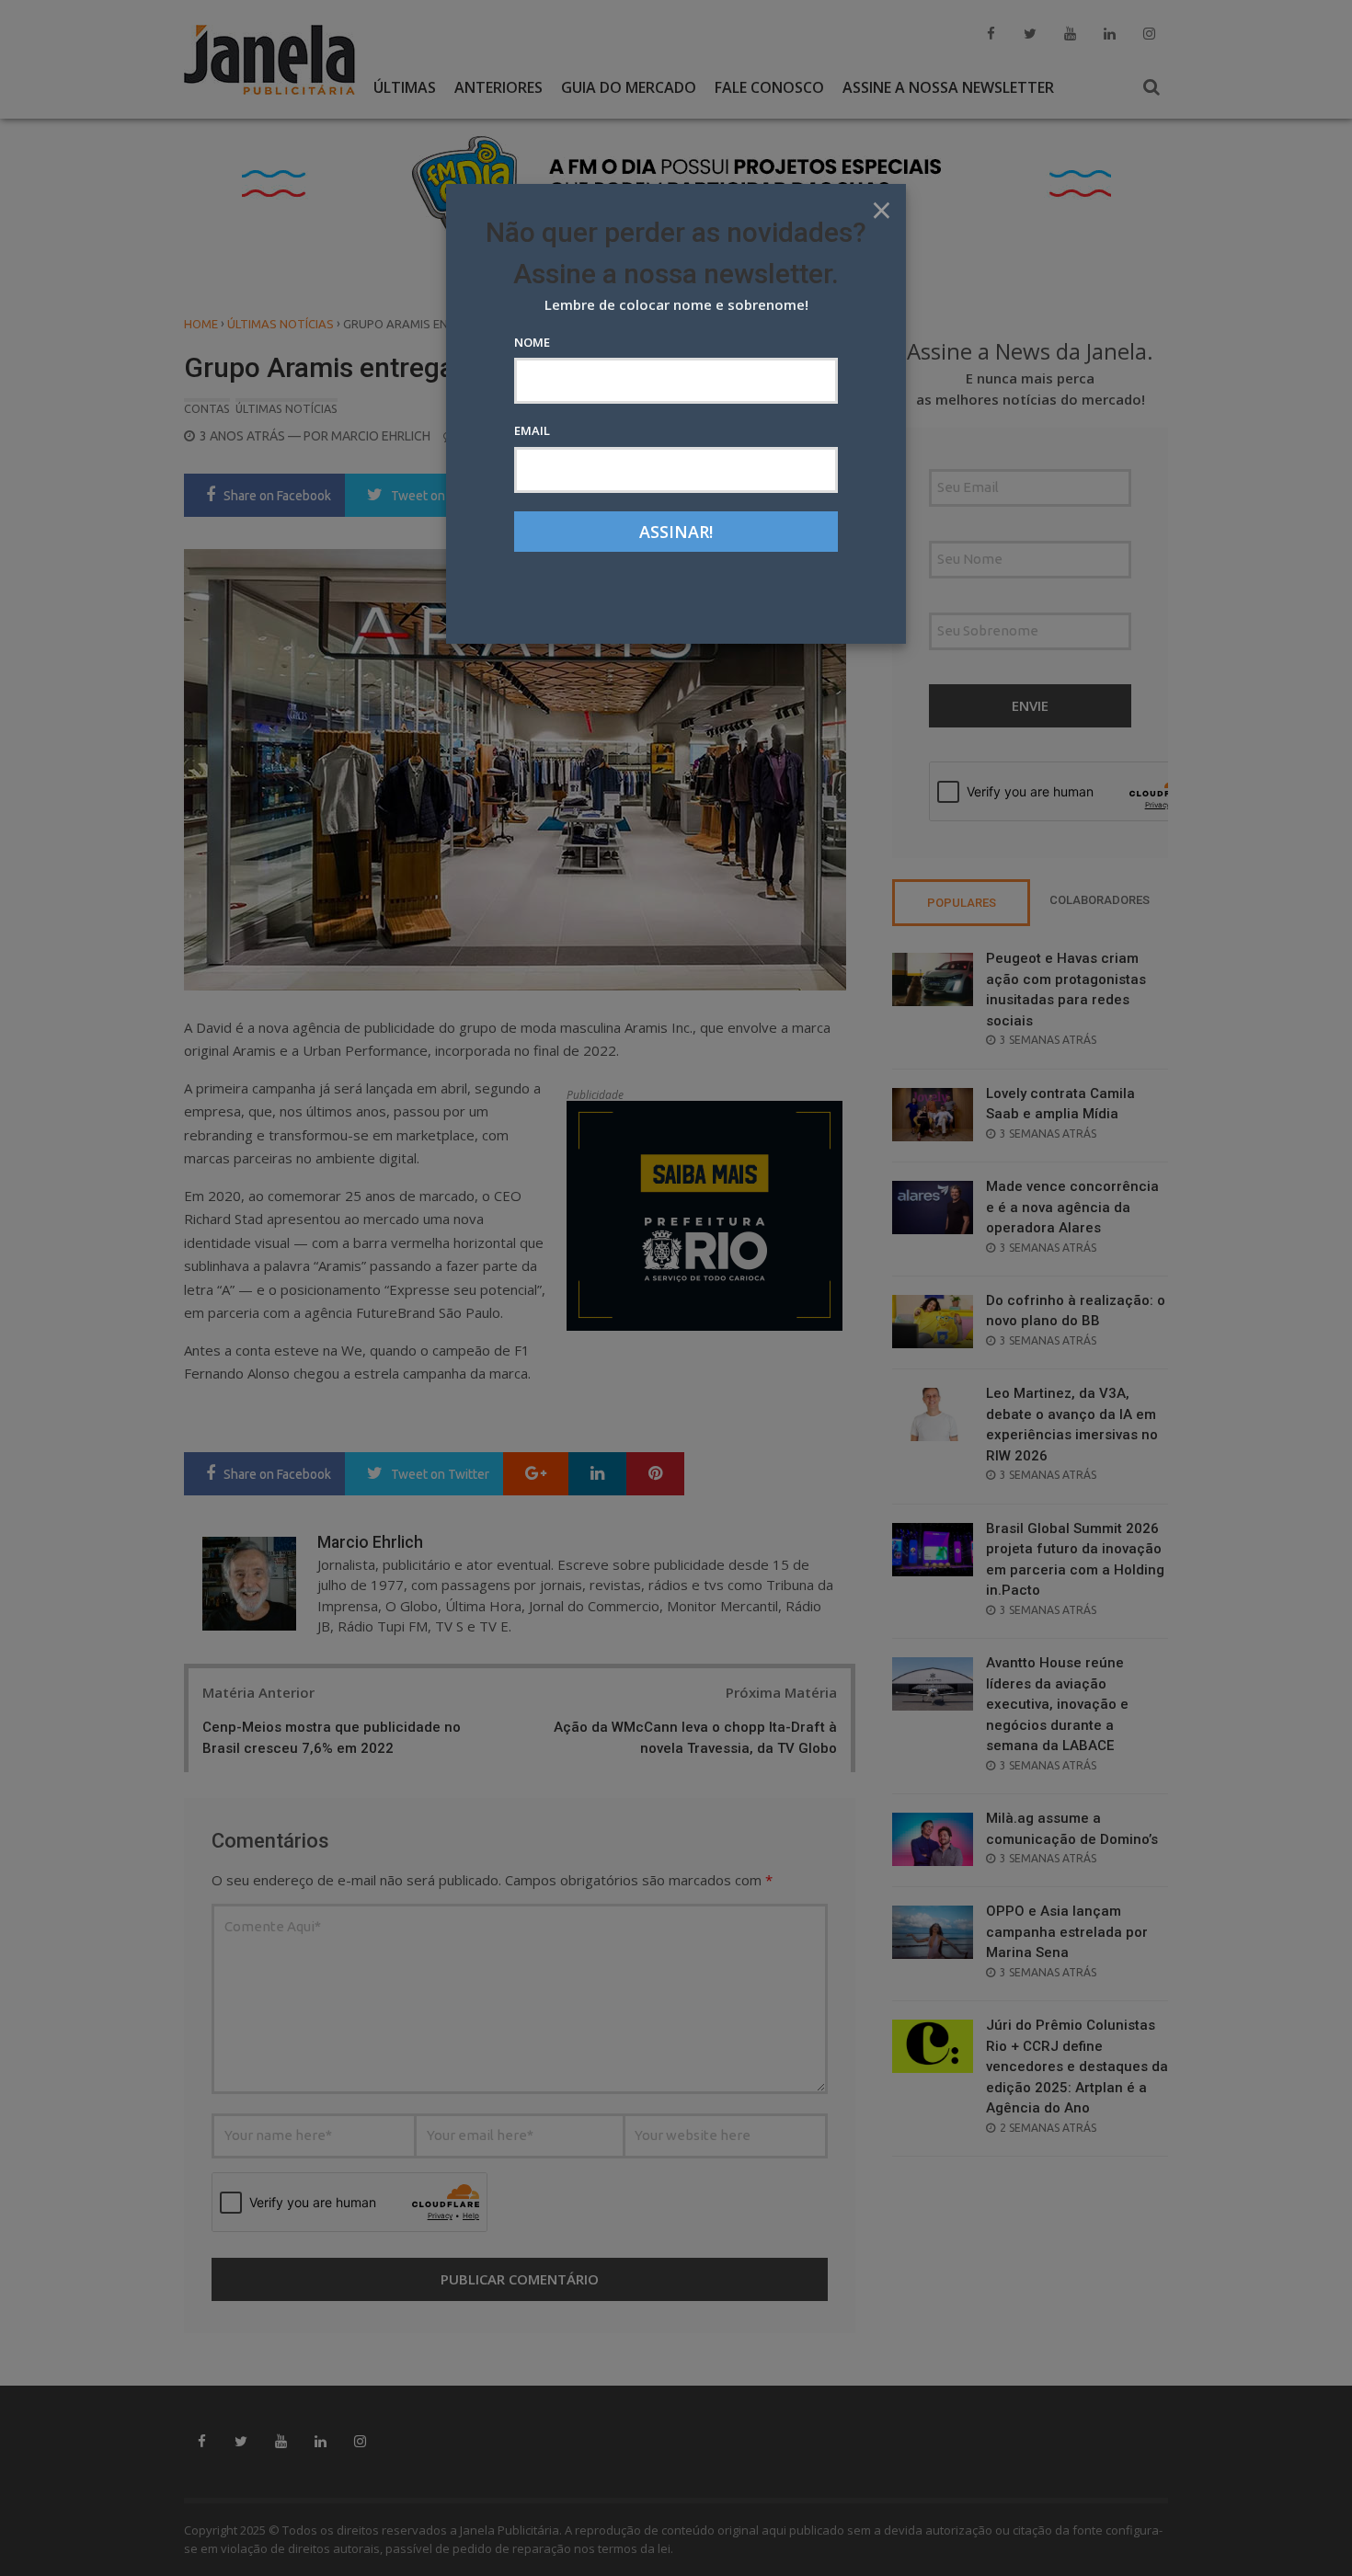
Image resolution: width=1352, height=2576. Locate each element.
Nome (532, 342)
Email (532, 430)
